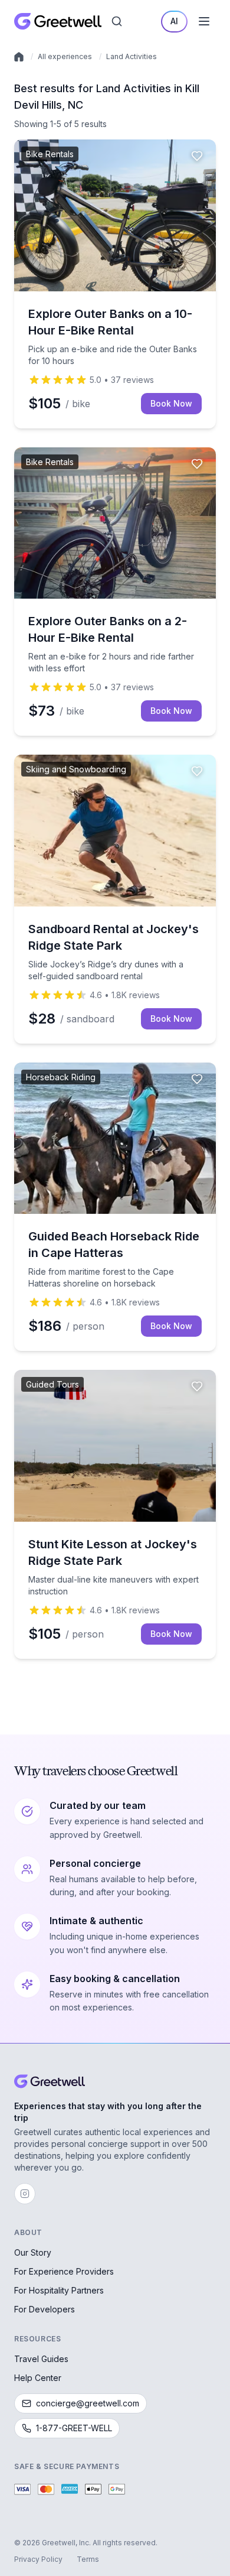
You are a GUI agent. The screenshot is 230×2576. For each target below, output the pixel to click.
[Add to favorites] (197, 156)
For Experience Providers (64, 2271)
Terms (88, 2559)
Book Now (171, 403)
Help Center (38, 2378)
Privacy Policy (38, 2559)
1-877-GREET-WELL (74, 2428)
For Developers (45, 2309)
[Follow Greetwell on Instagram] (25, 2194)
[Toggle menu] (204, 21)
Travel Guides (41, 2359)
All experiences (65, 56)
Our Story (33, 2252)
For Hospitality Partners (59, 2290)
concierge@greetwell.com (88, 2403)
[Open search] (117, 21)
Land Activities (132, 56)
